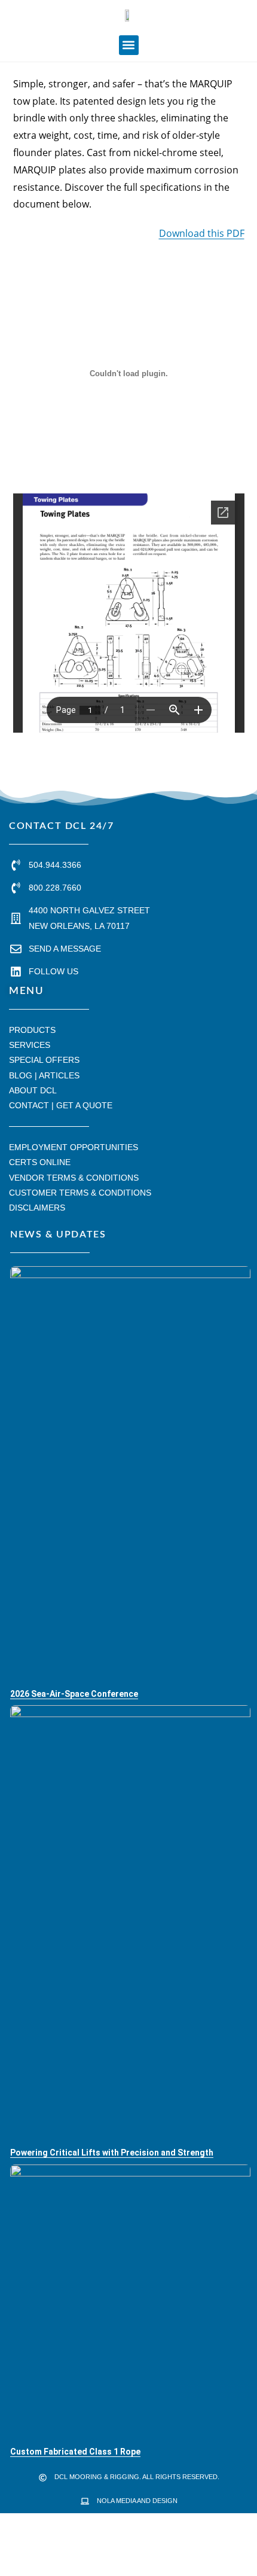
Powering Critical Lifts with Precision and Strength (112, 2153)
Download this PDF (202, 233)
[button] (129, 45)
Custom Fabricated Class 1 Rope (75, 2452)
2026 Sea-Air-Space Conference (74, 1694)
